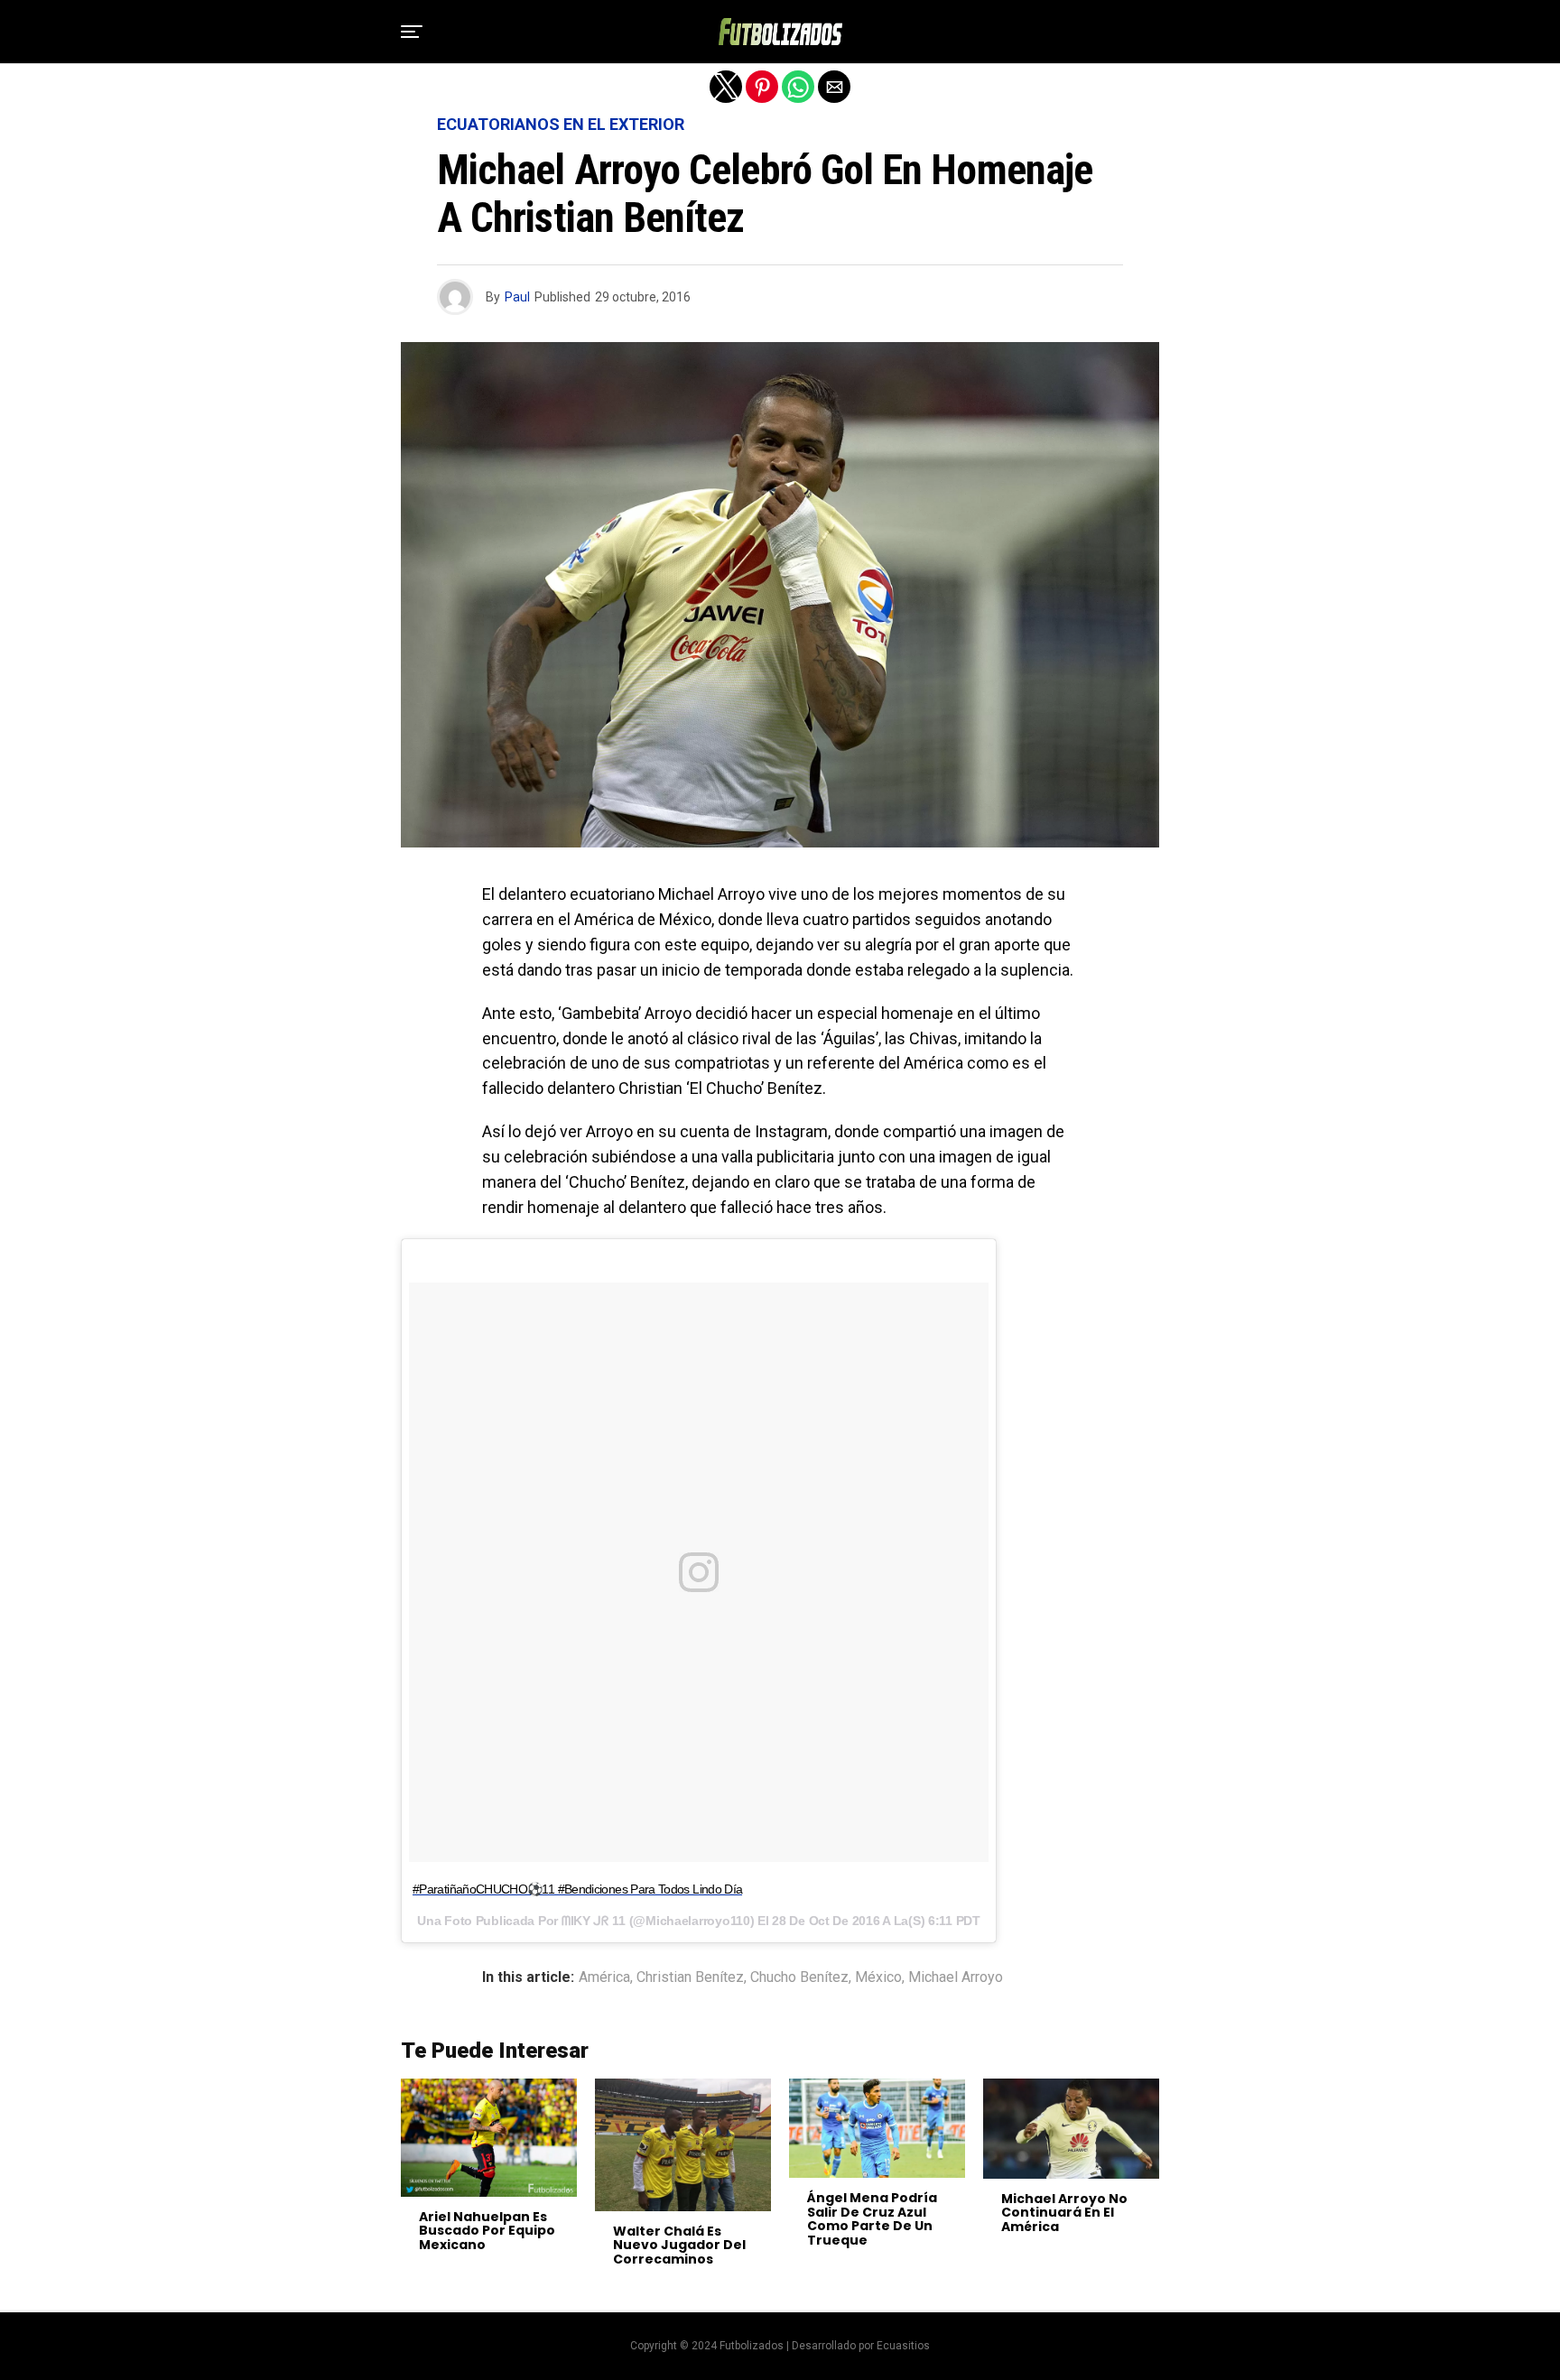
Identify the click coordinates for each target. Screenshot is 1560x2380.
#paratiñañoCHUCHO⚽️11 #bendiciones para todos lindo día (577, 1889)
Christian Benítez (690, 1977)
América (604, 1977)
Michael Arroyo (956, 1977)
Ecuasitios (903, 2346)
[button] (412, 32)
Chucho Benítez (799, 1977)
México (878, 1977)
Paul (517, 297)
